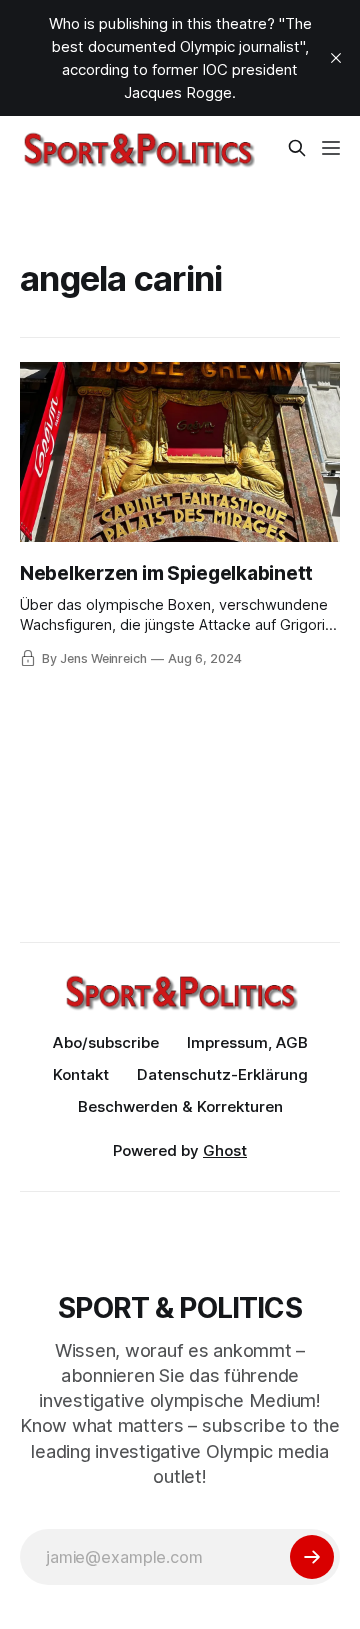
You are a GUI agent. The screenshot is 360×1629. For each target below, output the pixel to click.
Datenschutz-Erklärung (222, 1074)
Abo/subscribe (106, 1042)
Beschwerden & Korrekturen (180, 1106)
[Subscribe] (312, 1557)
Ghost (225, 1150)
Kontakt (81, 1074)
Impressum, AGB (247, 1042)
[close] (336, 58)
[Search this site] (297, 148)
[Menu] (331, 148)
